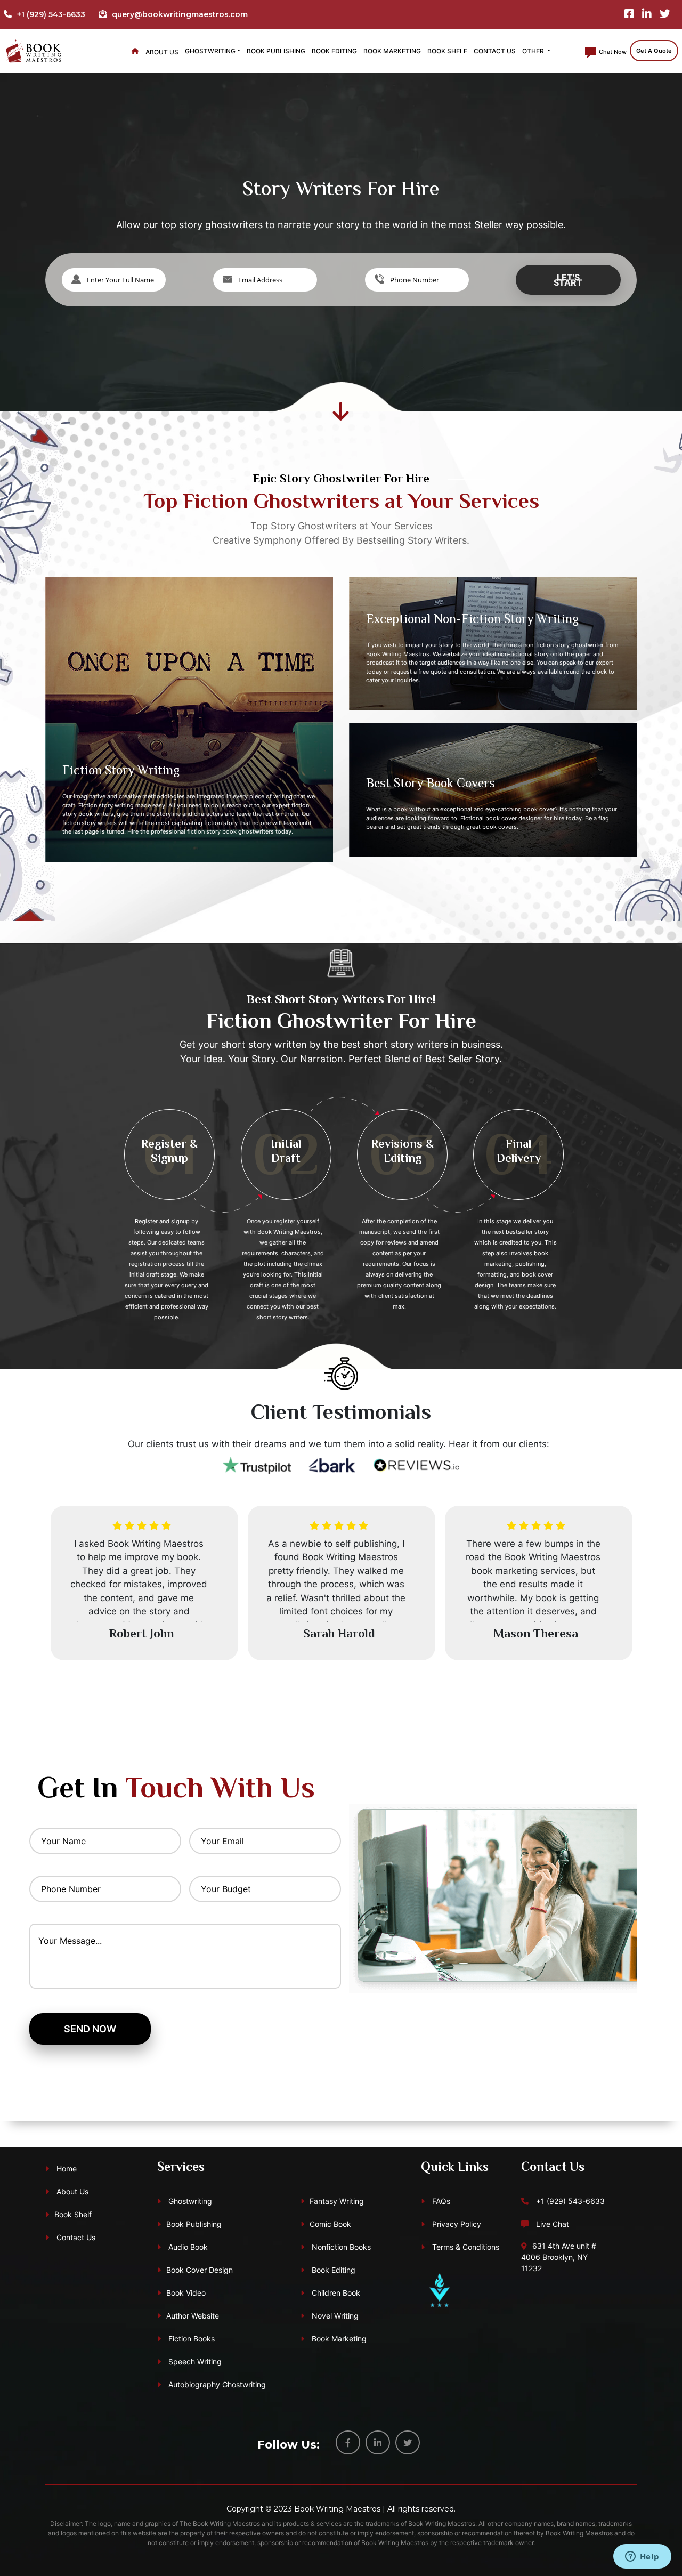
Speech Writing (194, 2361)
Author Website (193, 2316)
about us (162, 52)
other (534, 51)
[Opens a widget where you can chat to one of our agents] (642, 2557)
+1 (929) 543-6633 (569, 2201)
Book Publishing (276, 51)
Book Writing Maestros (337, 2509)
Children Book (335, 2293)
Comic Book (330, 2224)
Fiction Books (190, 2339)
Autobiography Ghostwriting (216, 2384)
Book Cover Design (200, 2270)
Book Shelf (447, 51)
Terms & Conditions (465, 2247)
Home (66, 2169)
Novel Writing (334, 2316)
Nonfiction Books (340, 2247)
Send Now (90, 2029)
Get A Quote (654, 51)
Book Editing (334, 51)
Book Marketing (392, 51)
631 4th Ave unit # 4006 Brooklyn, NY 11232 (559, 2257)
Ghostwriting (210, 51)
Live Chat (551, 2224)
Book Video (186, 2293)
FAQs (440, 2201)
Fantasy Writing (337, 2201)
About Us (71, 2191)
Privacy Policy (456, 2224)
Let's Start (568, 280)
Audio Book (187, 2247)
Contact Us (495, 51)
